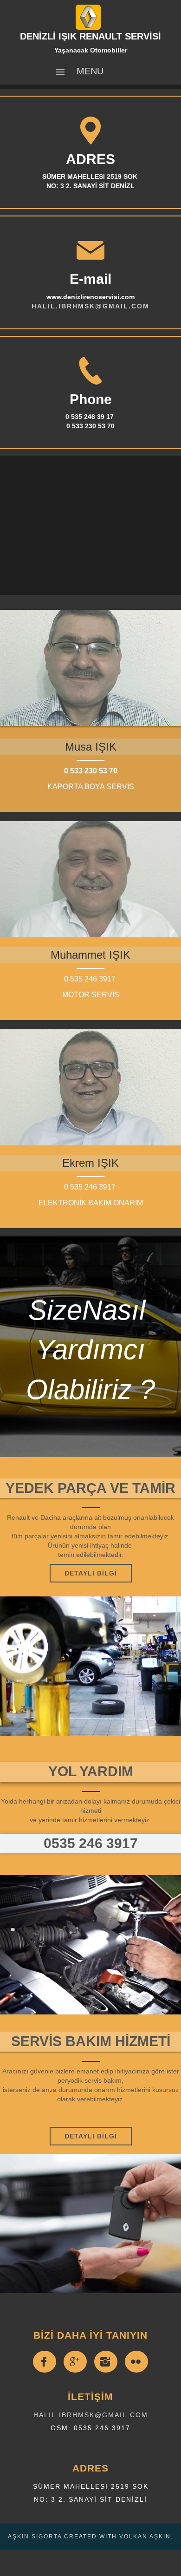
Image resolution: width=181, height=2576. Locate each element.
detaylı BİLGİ (91, 1573)
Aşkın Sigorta (35, 2537)
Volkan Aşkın (145, 2537)
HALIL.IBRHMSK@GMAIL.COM (90, 306)
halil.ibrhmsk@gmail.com (91, 2415)
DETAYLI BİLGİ (91, 2136)
